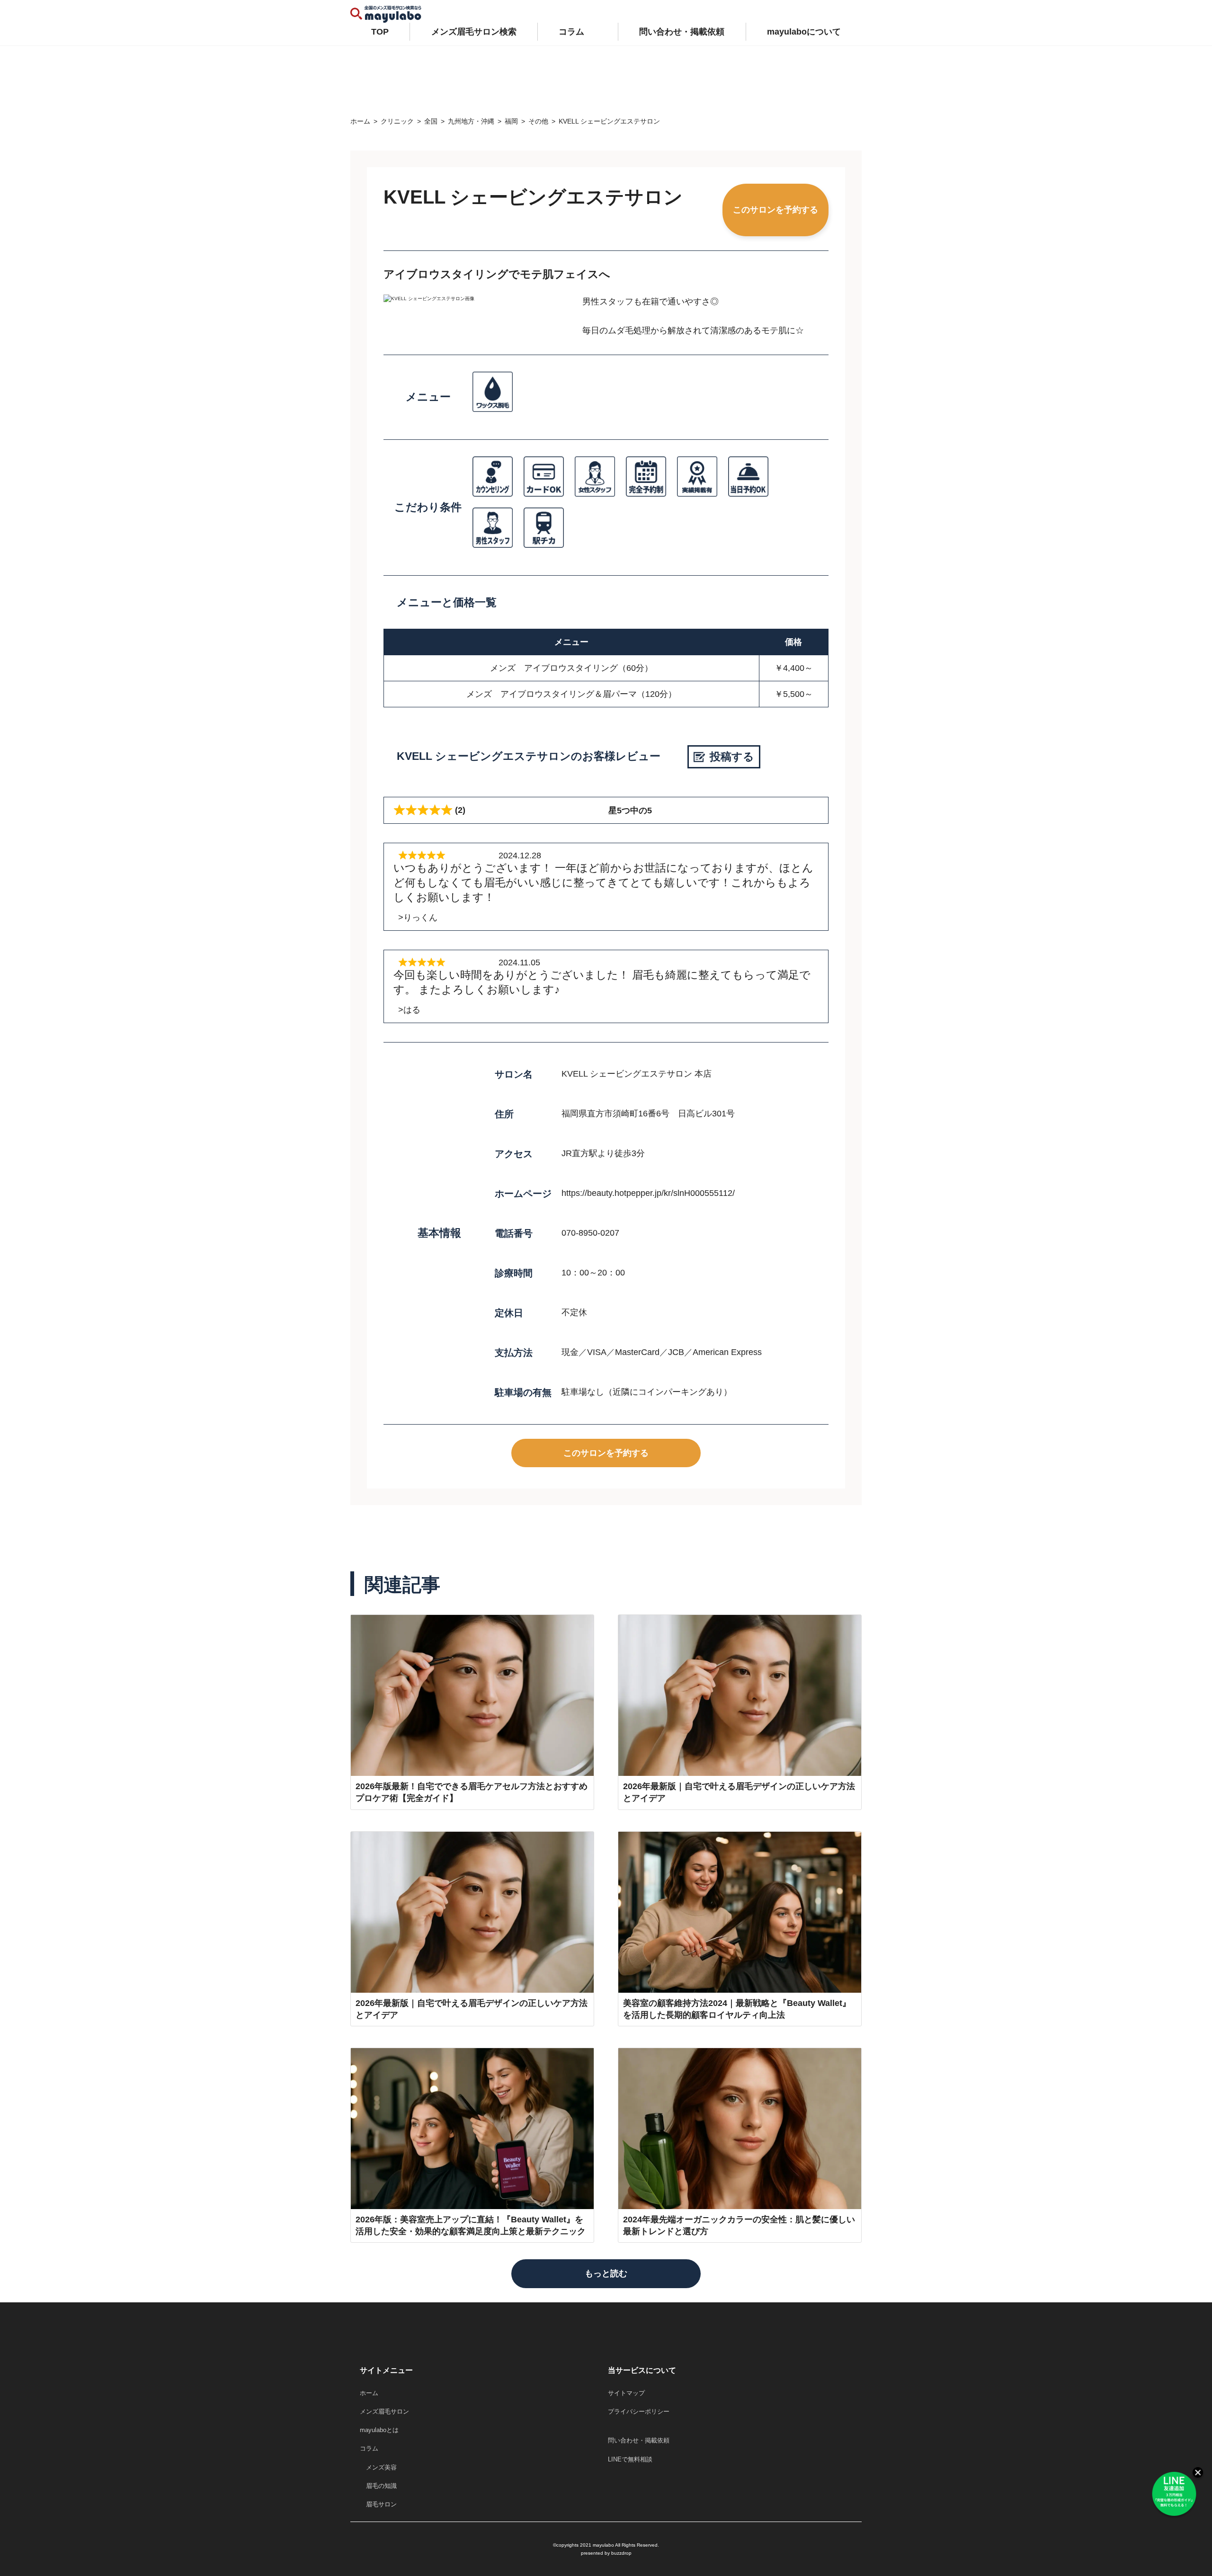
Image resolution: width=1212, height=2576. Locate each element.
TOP (380, 32)
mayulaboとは (379, 2430)
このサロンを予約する (775, 210)
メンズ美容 (378, 2467)
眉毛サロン (378, 2504)
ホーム (369, 2393)
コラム (571, 32)
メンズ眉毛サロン (384, 2411)
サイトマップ (626, 2393)
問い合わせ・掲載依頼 (682, 32)
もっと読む (606, 2273)
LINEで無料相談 (630, 2459)
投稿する (732, 757)
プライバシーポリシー (639, 2411)
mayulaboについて (804, 32)
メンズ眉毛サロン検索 (474, 32)
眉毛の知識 (378, 2486)
